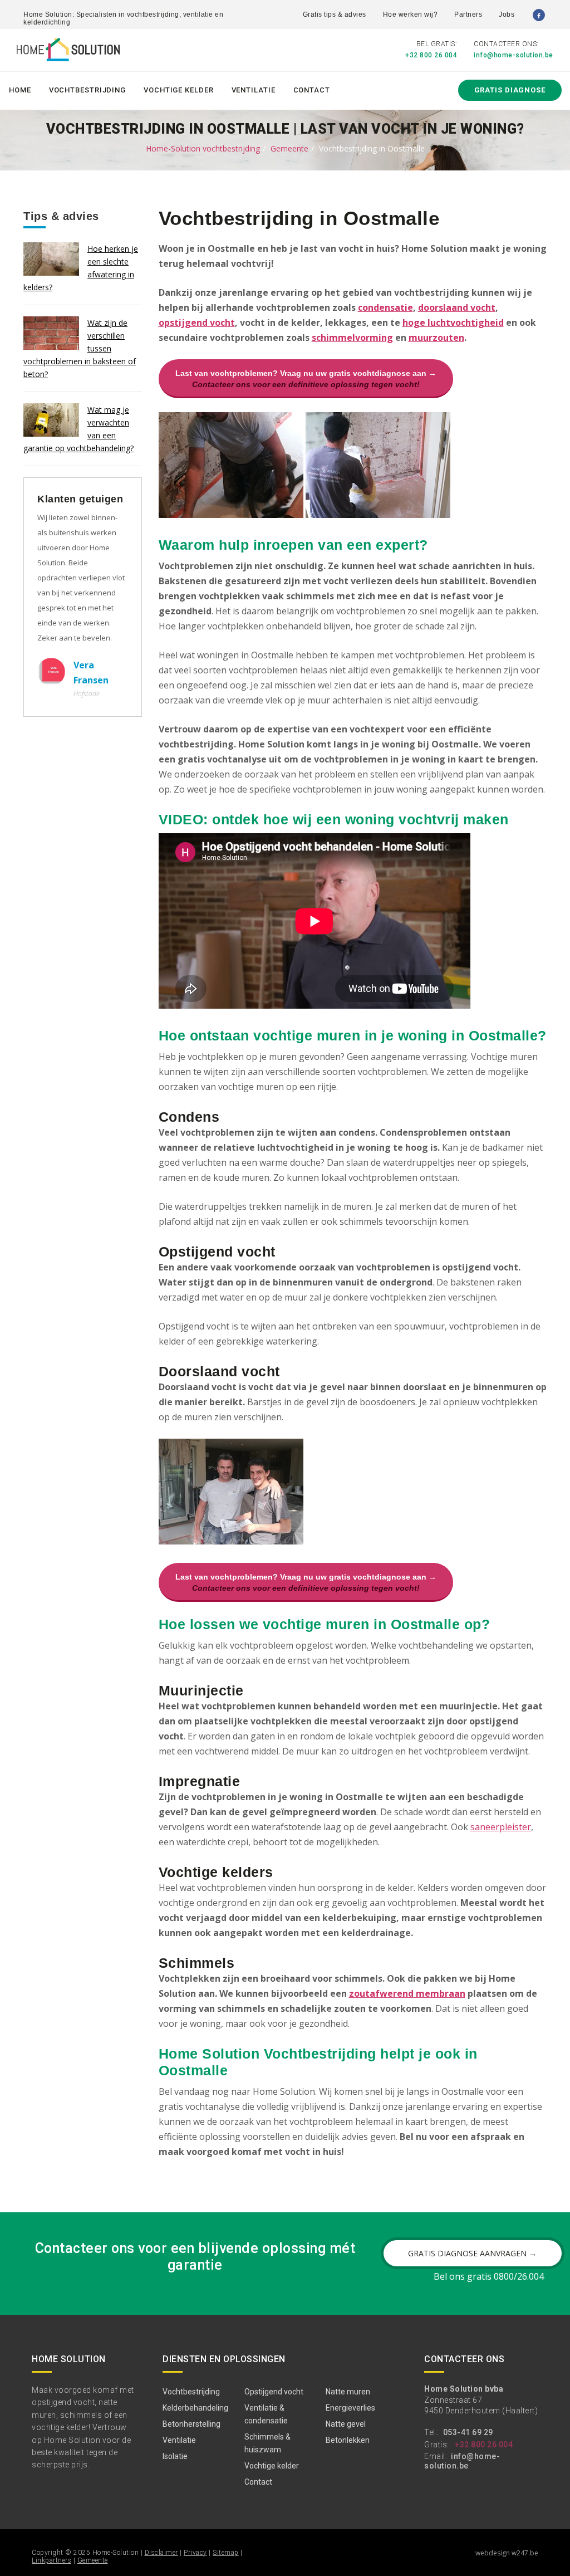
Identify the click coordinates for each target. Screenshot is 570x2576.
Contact (312, 90)
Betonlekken (348, 2440)
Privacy (195, 2553)
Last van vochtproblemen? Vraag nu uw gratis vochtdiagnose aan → (306, 379)
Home (20, 90)
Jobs (507, 14)
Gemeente (289, 148)
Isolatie (175, 2456)
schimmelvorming (352, 338)
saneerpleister (501, 1827)
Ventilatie (254, 90)
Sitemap (226, 2553)
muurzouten (436, 338)
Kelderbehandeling (195, 2408)
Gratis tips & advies (335, 14)
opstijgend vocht (197, 322)
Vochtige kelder (179, 90)
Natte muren (348, 2392)
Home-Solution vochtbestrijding (203, 148)
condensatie (385, 307)
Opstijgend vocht (274, 2392)
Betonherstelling (191, 2424)
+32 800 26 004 (431, 55)
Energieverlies (350, 2408)
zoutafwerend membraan (407, 1993)
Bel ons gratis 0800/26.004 (489, 2276)
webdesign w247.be (507, 2553)
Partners (468, 14)
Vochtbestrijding (87, 90)
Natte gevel (346, 2424)
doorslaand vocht (457, 307)
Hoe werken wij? (411, 14)
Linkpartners (51, 2560)
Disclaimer (161, 2553)
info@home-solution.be (514, 55)
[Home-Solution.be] (68, 52)
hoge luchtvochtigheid (453, 322)
